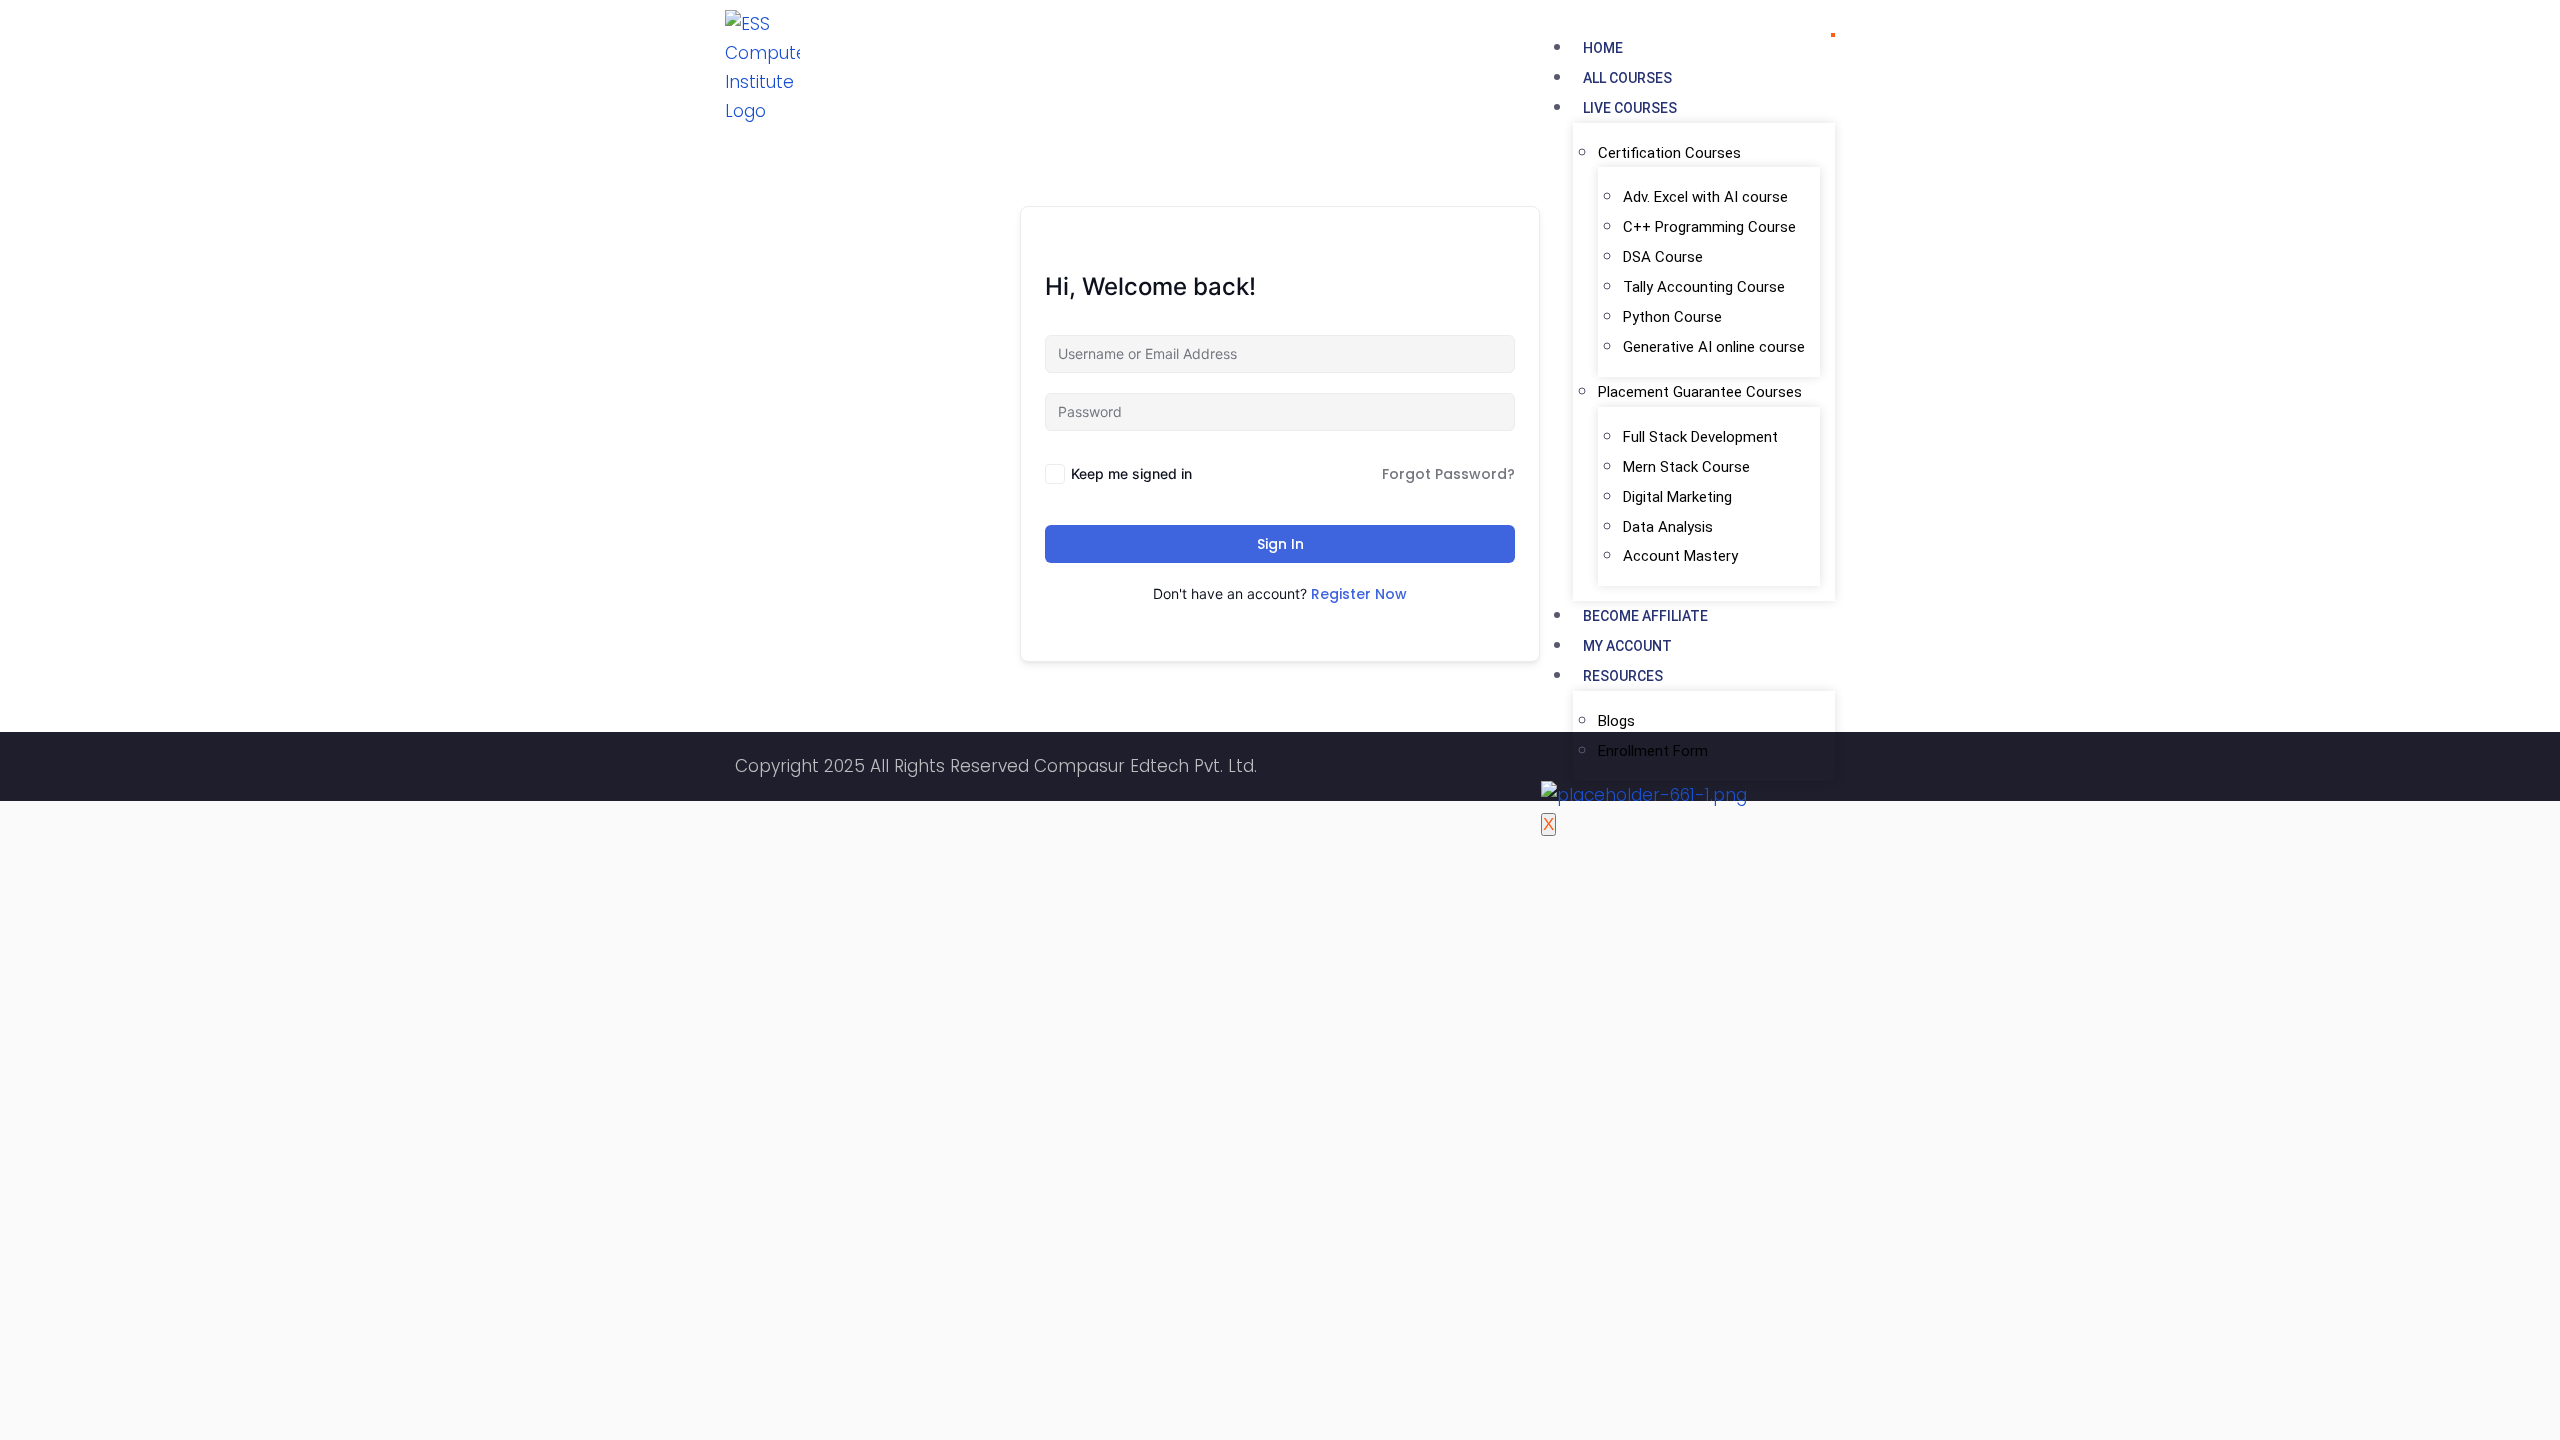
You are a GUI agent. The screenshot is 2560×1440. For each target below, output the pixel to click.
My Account (1627, 646)
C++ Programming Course (1709, 227)
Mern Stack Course (1686, 467)
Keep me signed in (1131, 473)
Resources (1623, 676)
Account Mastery (1680, 556)
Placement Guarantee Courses (1700, 392)
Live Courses (1630, 108)
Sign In (1280, 544)
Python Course (1672, 317)
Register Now (1359, 594)
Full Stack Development (1700, 437)
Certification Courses (1669, 153)
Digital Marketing (1677, 497)
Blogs (1616, 721)
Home (1603, 48)
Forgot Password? (1448, 474)
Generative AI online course (1714, 347)
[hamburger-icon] (1833, 35)
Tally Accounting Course (1704, 287)
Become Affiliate (1645, 616)
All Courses (1627, 78)
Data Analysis (1668, 527)
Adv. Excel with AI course (1705, 197)
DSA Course (1663, 257)
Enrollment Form (1653, 751)
